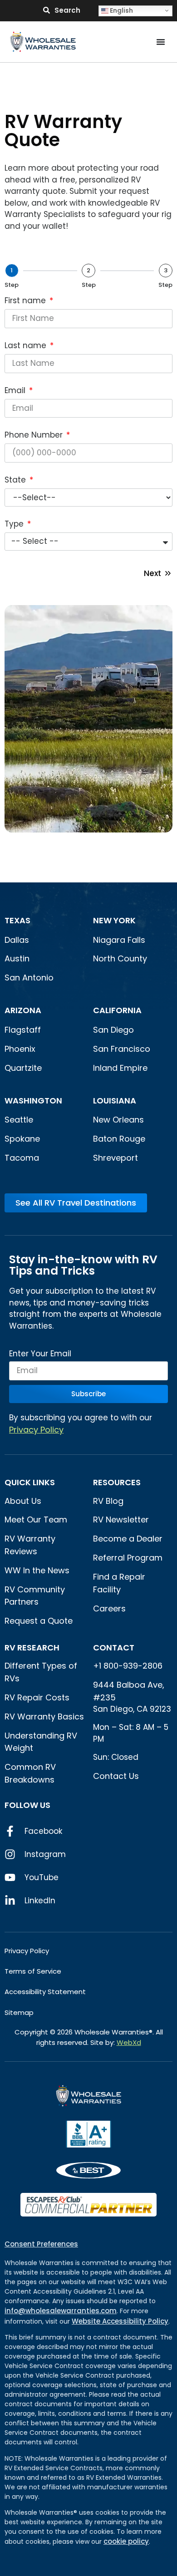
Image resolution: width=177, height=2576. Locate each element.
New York (115, 920)
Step (12, 285)
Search (67, 10)
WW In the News (37, 1570)
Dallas (17, 940)
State (16, 481)
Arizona (23, 1010)
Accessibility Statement (45, 1992)
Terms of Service (33, 1971)
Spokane (22, 1139)
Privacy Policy (36, 1430)
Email (16, 391)
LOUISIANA (115, 1101)
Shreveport (116, 1158)
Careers (109, 1608)
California (117, 1010)
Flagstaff (23, 1030)
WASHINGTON (33, 1101)
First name (26, 301)
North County (120, 958)
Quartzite (23, 1068)
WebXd (129, 2042)
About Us (23, 1501)
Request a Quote (39, 1621)
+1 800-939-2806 (128, 1666)
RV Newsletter (121, 1519)
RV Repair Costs (37, 1697)
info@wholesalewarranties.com (61, 2311)
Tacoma (22, 1158)
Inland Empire (120, 1068)
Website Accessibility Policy (120, 2321)
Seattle (19, 1120)
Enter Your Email (40, 1354)
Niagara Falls (120, 940)
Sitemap (19, 2012)
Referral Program (128, 1558)
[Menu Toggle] (161, 42)
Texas (17, 920)
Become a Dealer (128, 1539)
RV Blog (108, 1501)
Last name (27, 346)
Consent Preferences (41, 2244)
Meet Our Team (36, 1519)
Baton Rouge (119, 1139)
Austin (17, 958)
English (121, 10)
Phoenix (20, 1049)
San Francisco (122, 1049)
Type (15, 525)
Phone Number (35, 436)
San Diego (113, 1030)
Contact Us (116, 1776)
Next (152, 573)
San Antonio (29, 978)
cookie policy (126, 2541)
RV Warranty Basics (44, 1717)
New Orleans (118, 1120)
